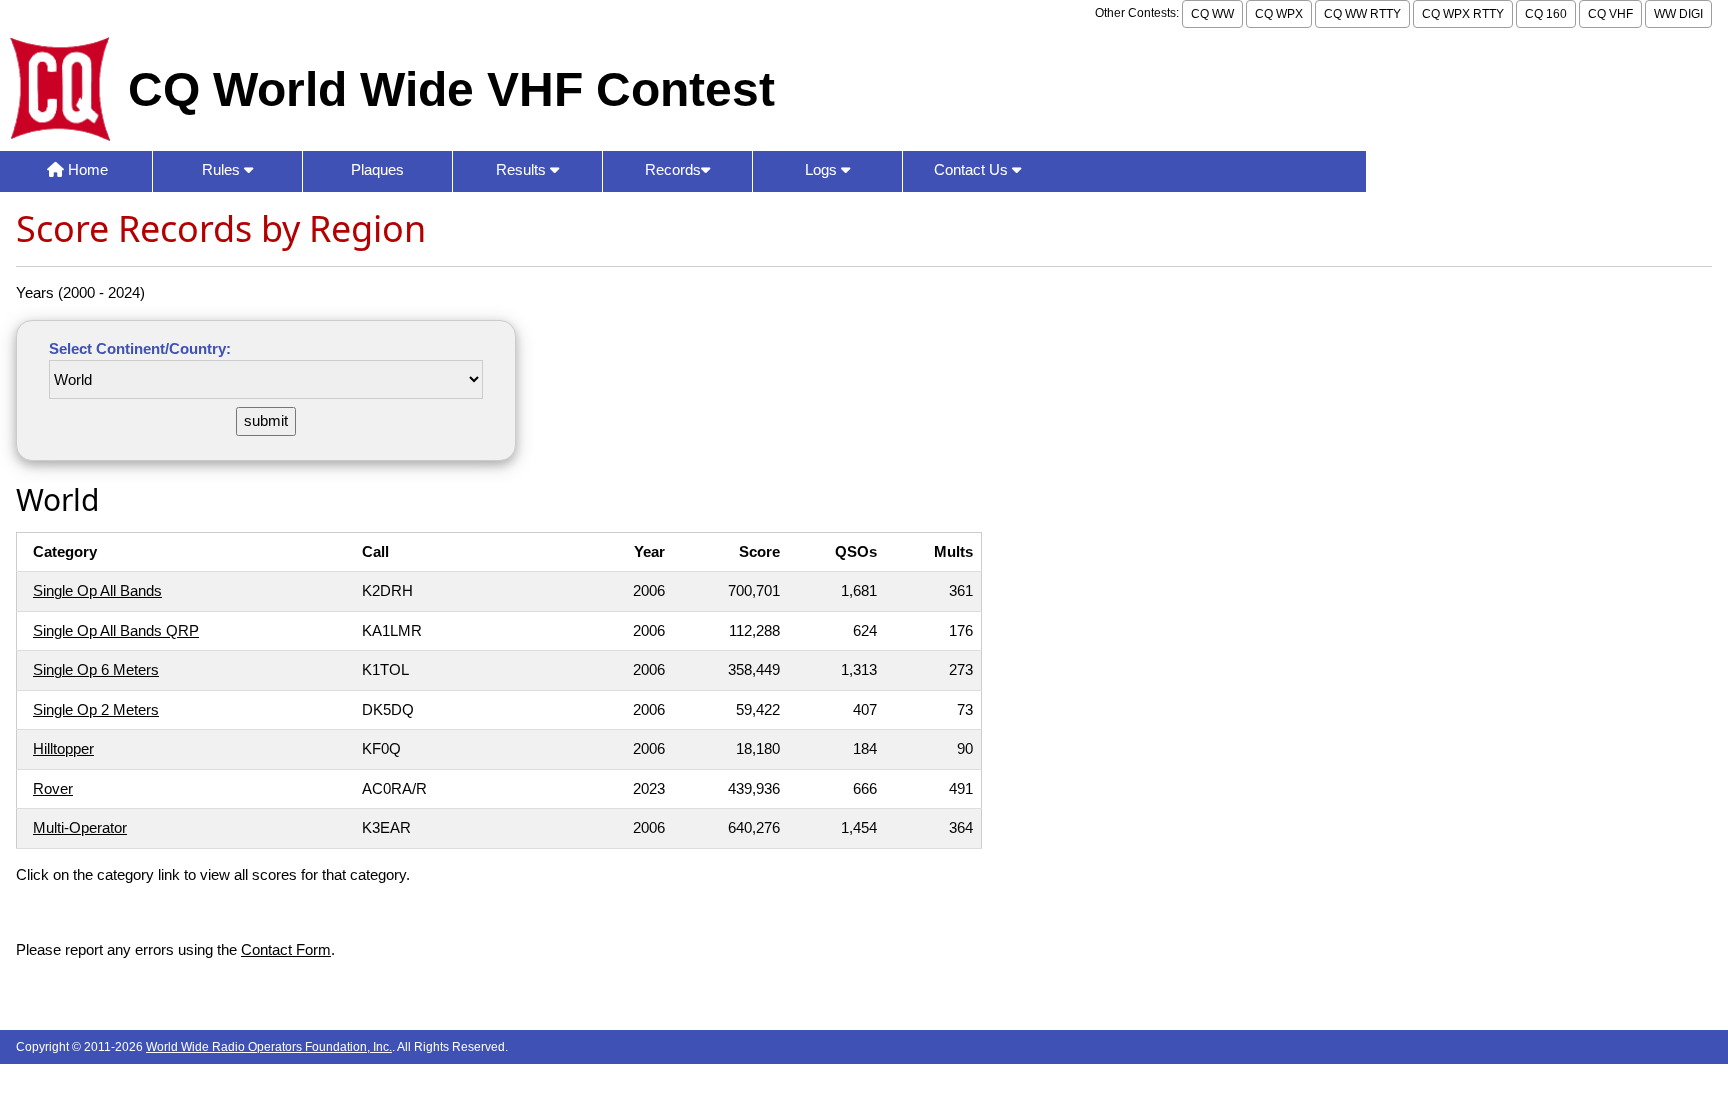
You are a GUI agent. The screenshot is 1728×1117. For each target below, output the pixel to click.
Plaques (377, 169)
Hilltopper (63, 748)
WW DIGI (1678, 14)
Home (86, 169)
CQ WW (1212, 14)
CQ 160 (1546, 14)
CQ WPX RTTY (1463, 14)
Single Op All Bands (97, 590)
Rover (53, 788)
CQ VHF (1610, 14)
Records (673, 169)
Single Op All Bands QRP (116, 630)
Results (523, 169)
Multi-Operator (80, 827)
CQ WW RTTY (1362, 14)
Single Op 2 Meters (96, 709)
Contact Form (286, 949)
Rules (223, 169)
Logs (823, 169)
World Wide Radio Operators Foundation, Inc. (269, 1047)
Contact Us (973, 169)
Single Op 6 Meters (96, 669)
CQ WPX (1279, 14)
